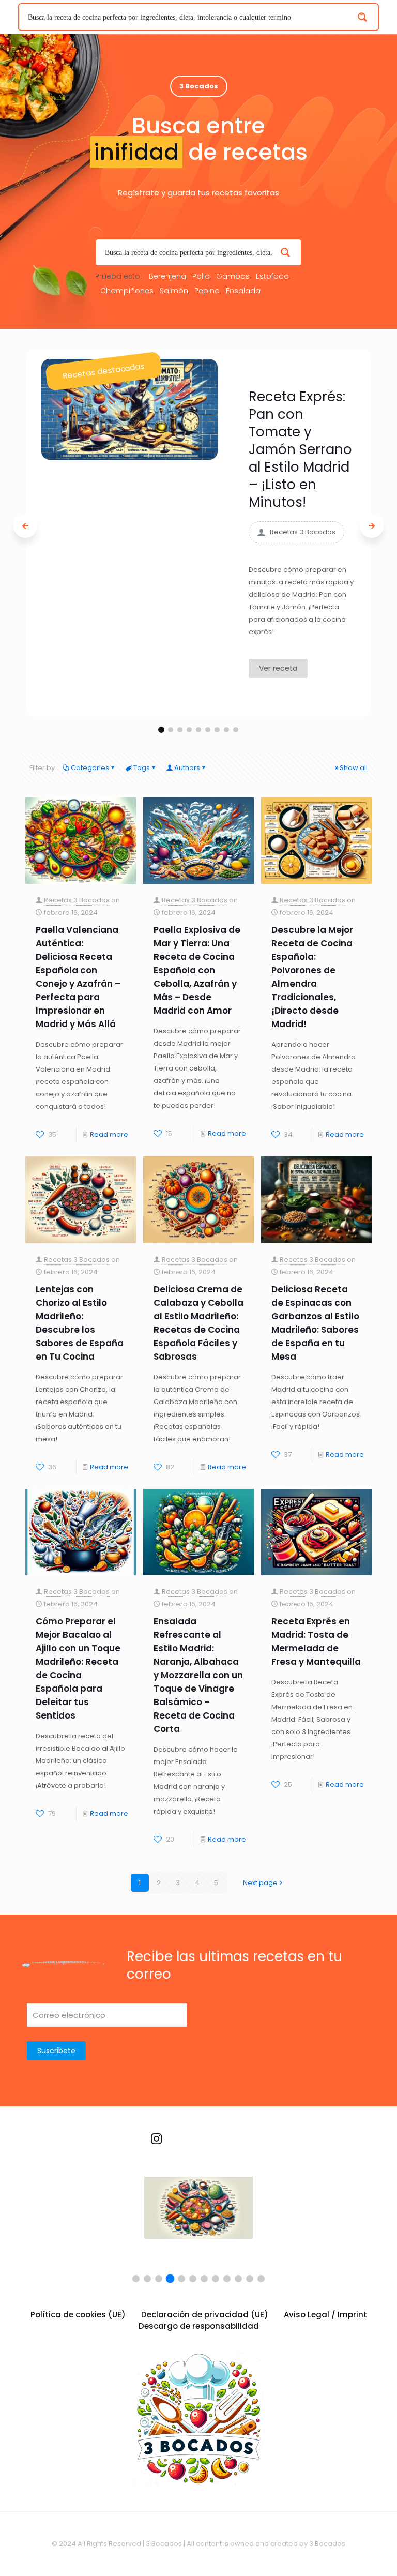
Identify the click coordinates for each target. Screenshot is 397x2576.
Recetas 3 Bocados (77, 900)
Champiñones (127, 291)
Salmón (174, 291)
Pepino (207, 291)
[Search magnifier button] (365, 17)
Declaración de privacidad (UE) (205, 2315)
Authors (187, 768)
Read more (109, 1134)
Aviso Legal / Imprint (325, 2315)
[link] (129, 409)
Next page (260, 1883)
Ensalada (243, 291)
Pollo (201, 276)
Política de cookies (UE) (78, 2315)
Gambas (233, 276)
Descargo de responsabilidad (199, 2326)
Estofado (272, 276)
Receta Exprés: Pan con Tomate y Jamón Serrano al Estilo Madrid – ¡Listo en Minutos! (300, 449)
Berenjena (167, 276)
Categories (90, 768)
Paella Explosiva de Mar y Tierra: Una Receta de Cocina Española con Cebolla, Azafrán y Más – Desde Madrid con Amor (197, 970)
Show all (354, 768)
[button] (161, 730)
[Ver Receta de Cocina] (198, 2216)
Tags (142, 768)
